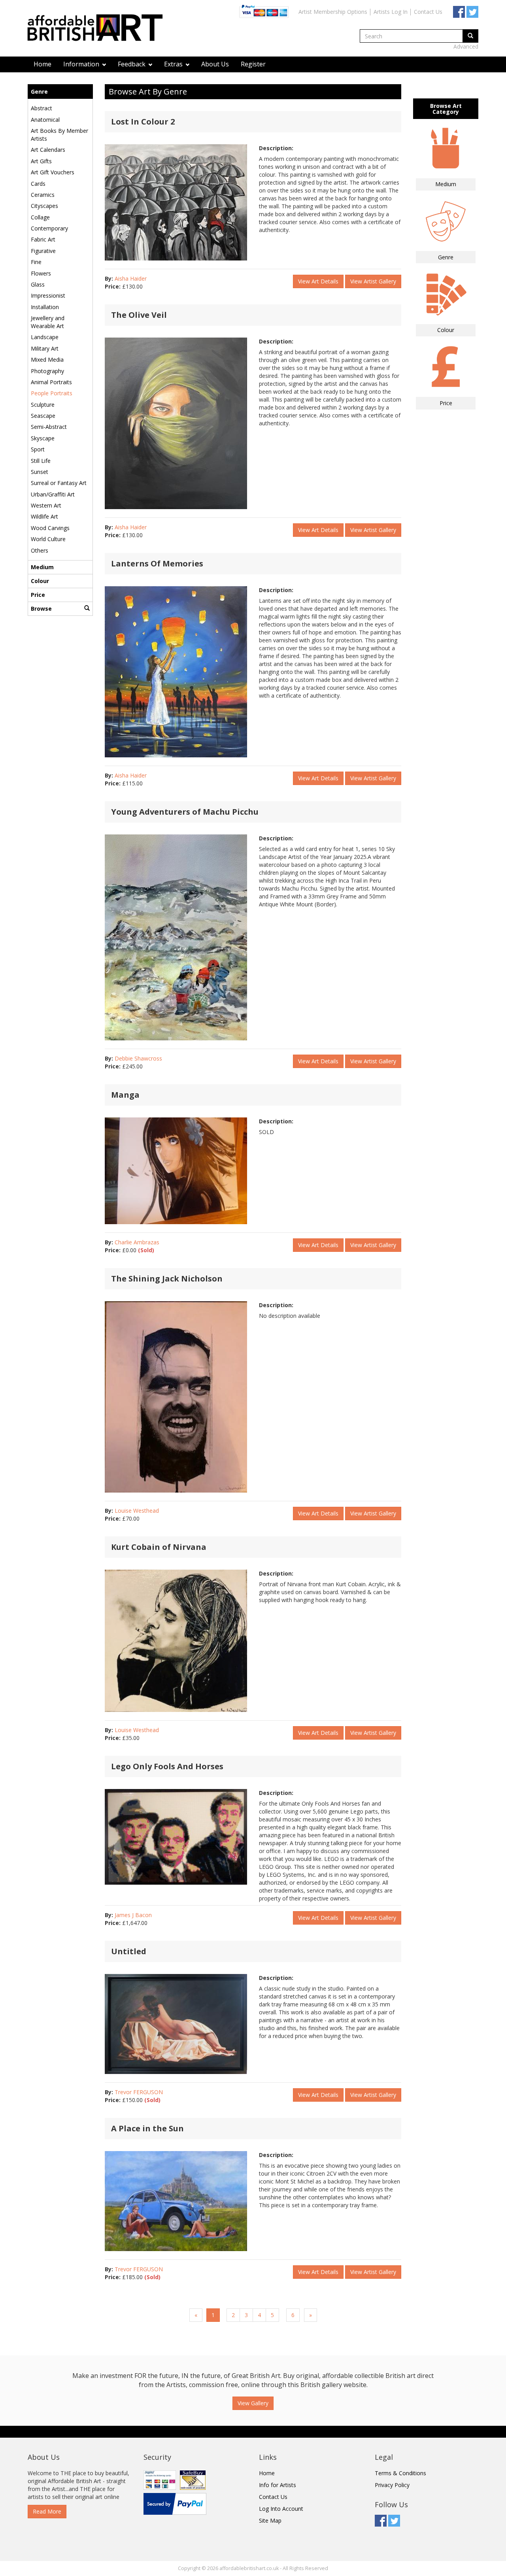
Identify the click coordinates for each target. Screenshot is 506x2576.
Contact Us (428, 12)
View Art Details (318, 281)
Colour (40, 581)
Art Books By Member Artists (59, 135)
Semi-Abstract (49, 427)
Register (253, 64)
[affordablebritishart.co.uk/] (99, 29)
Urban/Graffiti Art (53, 494)
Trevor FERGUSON (139, 2092)
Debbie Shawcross (138, 1058)
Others (40, 550)
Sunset (40, 472)
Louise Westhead (137, 1511)
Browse (41, 609)
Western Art (46, 505)
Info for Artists (278, 2485)
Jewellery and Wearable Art (48, 322)
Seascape (43, 416)
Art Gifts (41, 161)
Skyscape (43, 438)
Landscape (45, 337)
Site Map (270, 2520)
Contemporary (49, 228)
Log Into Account (281, 2509)
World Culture (48, 539)
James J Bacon (133, 1915)
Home (42, 64)
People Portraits (52, 393)
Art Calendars (48, 150)
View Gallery (253, 2403)
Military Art (45, 348)
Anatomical (45, 120)
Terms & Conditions (400, 2473)
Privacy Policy (392, 2485)
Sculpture (43, 405)
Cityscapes (44, 206)
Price (38, 595)
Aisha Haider (131, 278)
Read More (47, 2511)
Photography (47, 371)
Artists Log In (391, 12)
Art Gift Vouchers (53, 172)
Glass (38, 284)
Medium (42, 567)
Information (82, 64)
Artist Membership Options (333, 12)
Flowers (41, 273)
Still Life (41, 461)
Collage (40, 217)
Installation (45, 307)
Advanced (466, 46)
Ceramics (43, 195)
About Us (215, 64)
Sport (38, 449)
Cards (38, 184)
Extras (174, 64)
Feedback (132, 64)
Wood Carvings (50, 528)
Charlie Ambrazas (137, 1242)
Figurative (43, 251)
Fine (36, 262)
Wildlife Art (44, 516)
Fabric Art (43, 239)
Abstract (42, 108)
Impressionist (48, 295)
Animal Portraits (51, 382)
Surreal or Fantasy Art (59, 483)
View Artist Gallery (373, 281)
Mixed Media (47, 360)
